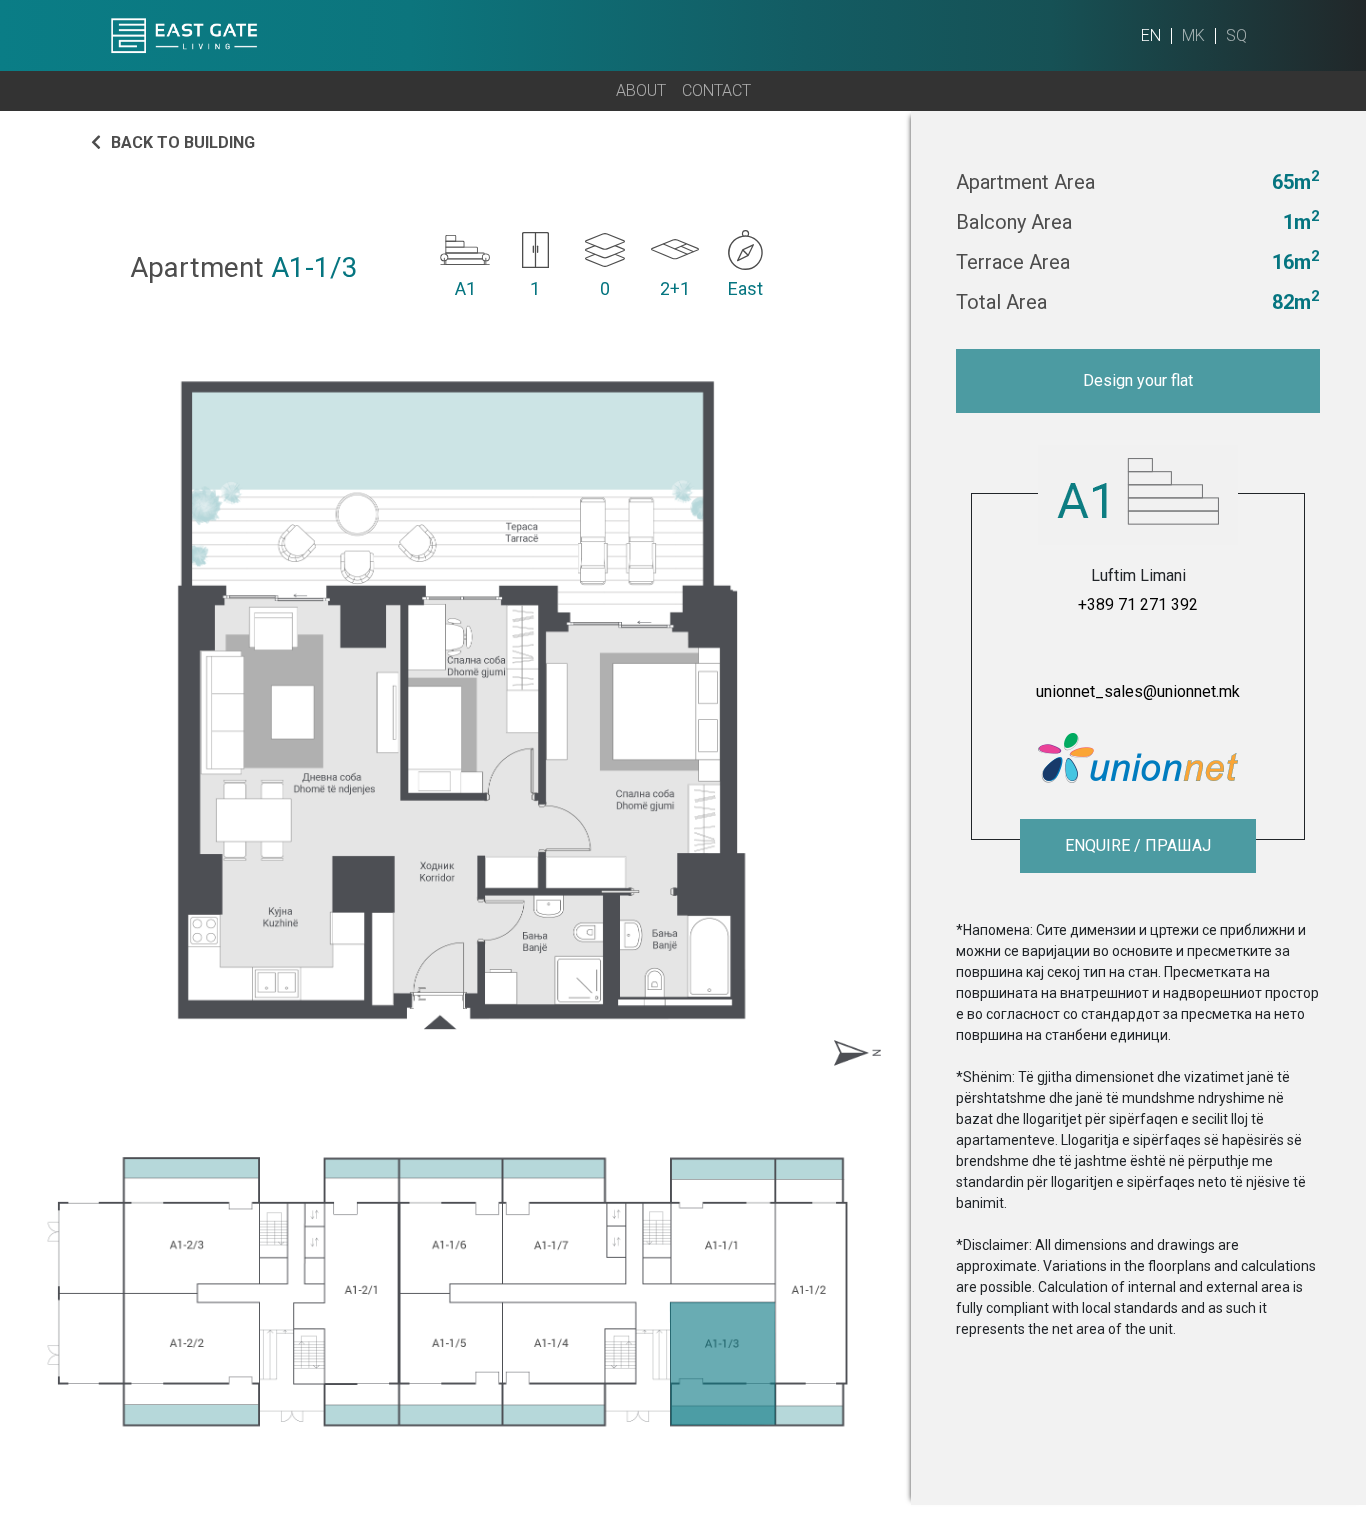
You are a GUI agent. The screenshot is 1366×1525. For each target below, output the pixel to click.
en (1151, 35)
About (641, 90)
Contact (716, 90)
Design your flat (1138, 380)
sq (1236, 35)
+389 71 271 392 (1138, 604)
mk (1193, 35)
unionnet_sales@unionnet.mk (1138, 691)
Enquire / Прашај (1138, 845)
